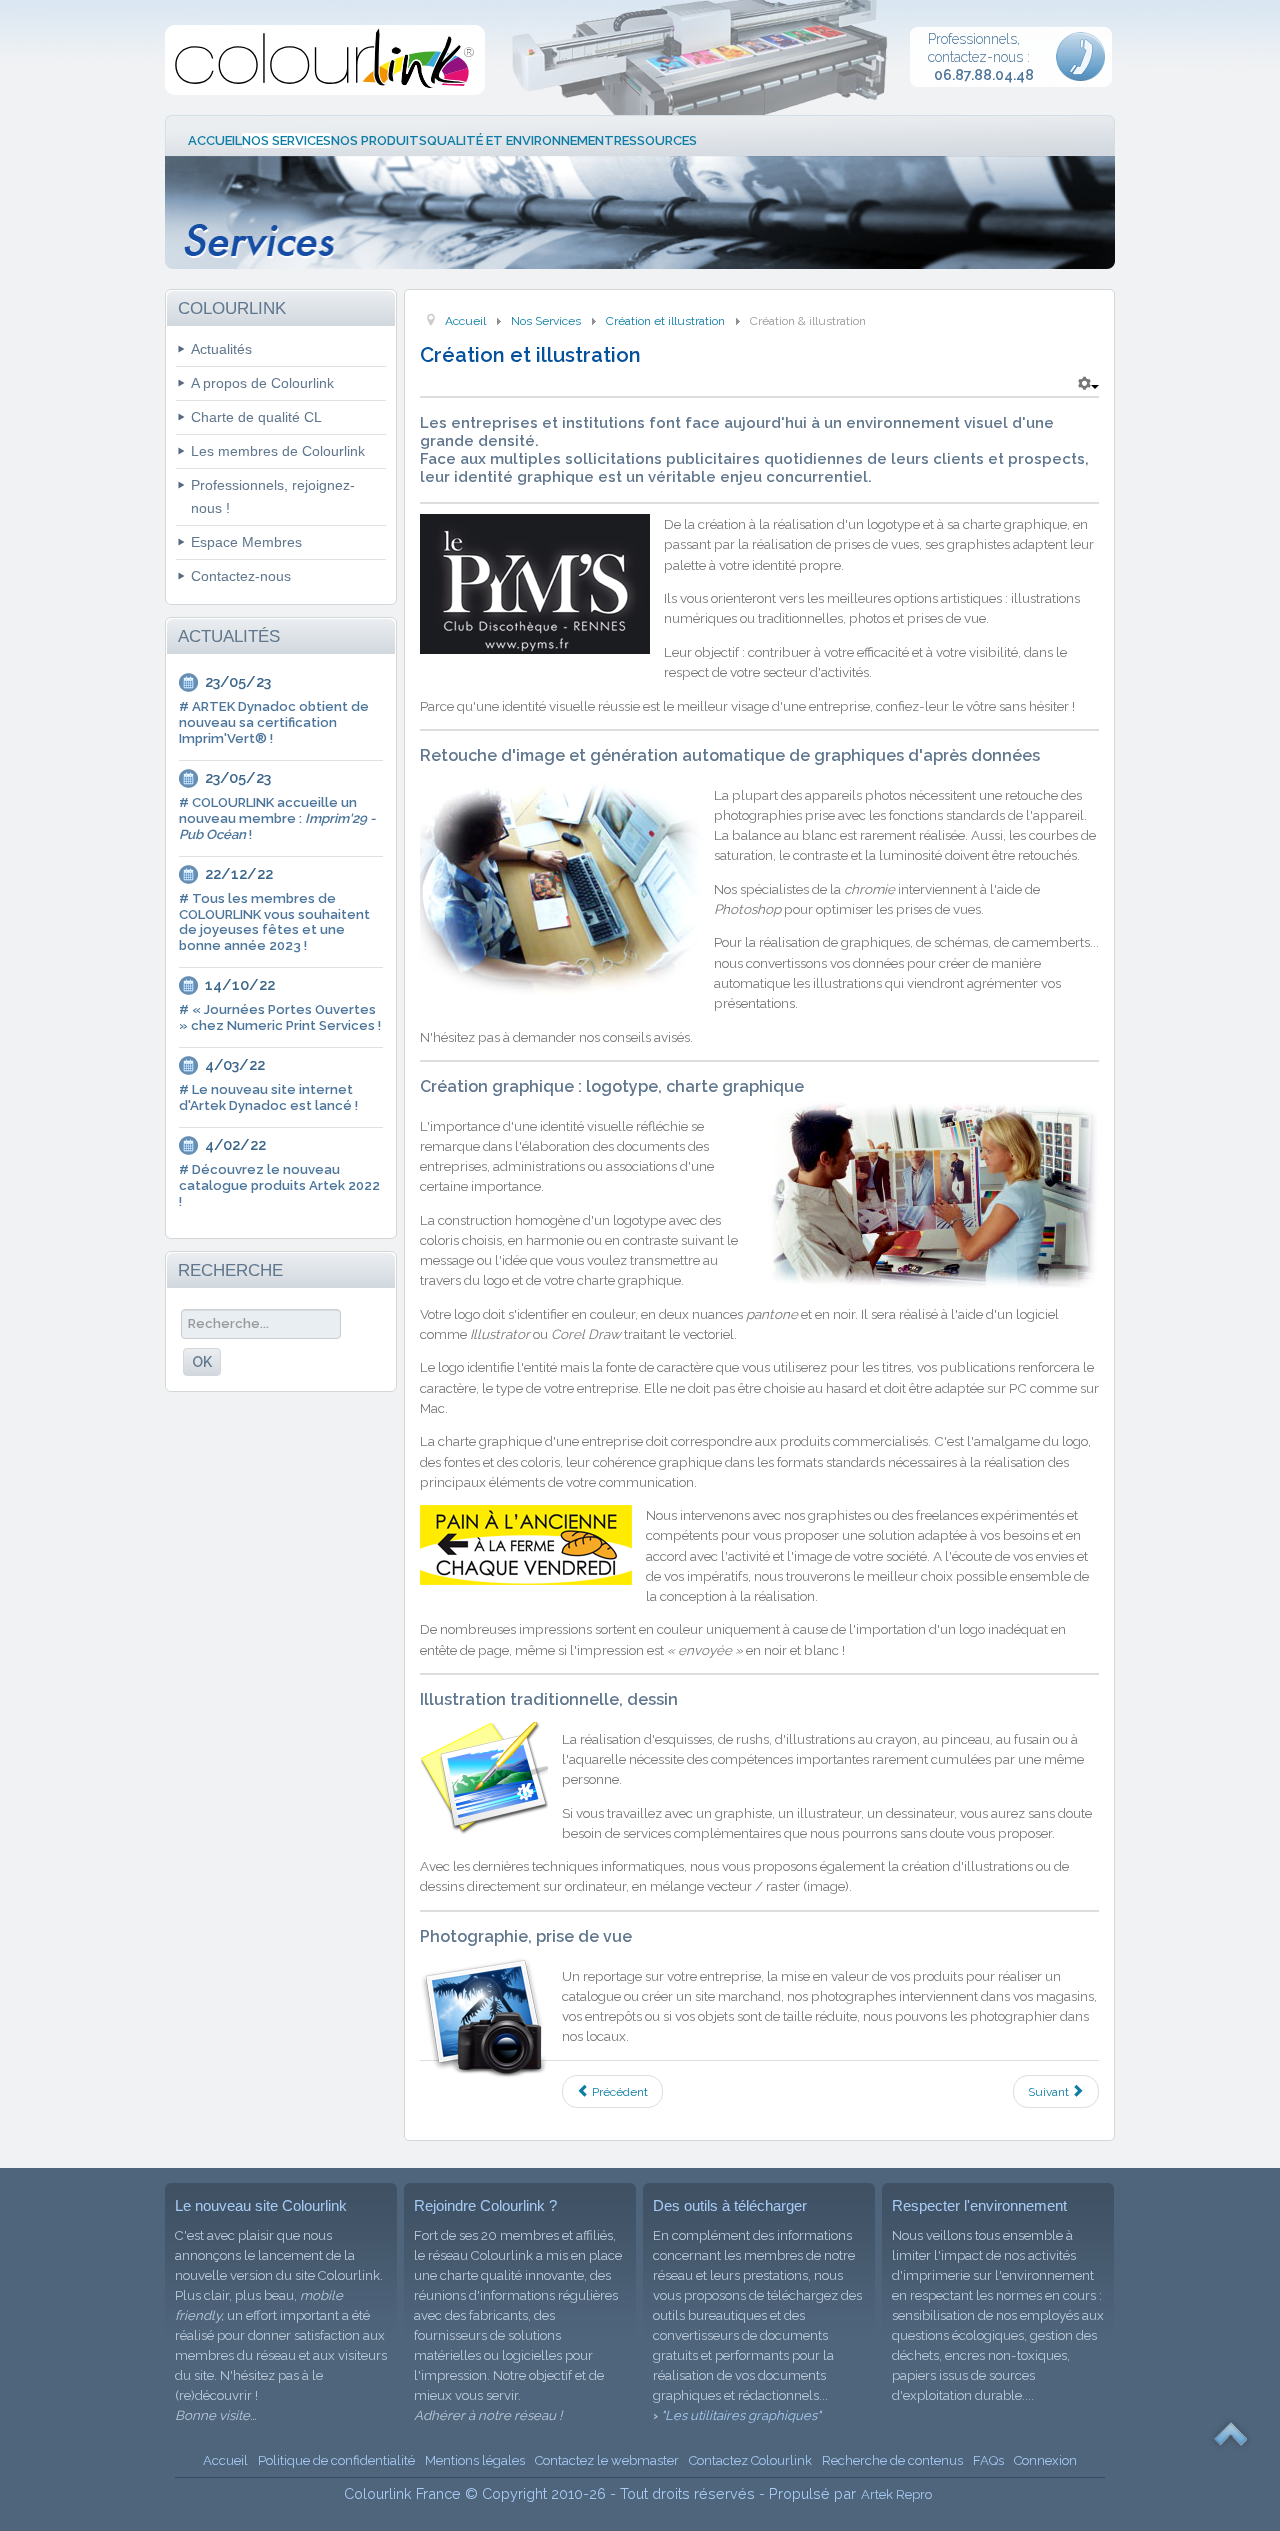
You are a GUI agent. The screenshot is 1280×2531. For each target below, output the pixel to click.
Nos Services (286, 140)
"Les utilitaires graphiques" (741, 2415)
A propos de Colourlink (262, 383)
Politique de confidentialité (336, 2460)
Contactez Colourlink (750, 2460)
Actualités (221, 349)
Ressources (655, 140)
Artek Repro (896, 2494)
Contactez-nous (241, 576)
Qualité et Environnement (520, 140)
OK (202, 1362)
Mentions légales (475, 2460)
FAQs (988, 2460)
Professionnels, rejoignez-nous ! (273, 496)
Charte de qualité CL (256, 417)
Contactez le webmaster (607, 2460)
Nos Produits (379, 140)
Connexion (1045, 2460)
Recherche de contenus (892, 2460)
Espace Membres (246, 542)
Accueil (215, 140)
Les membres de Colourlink (278, 451)
